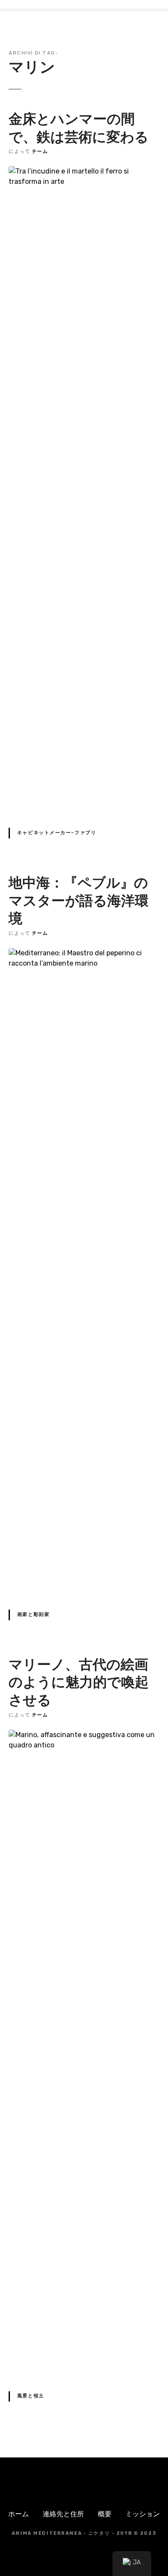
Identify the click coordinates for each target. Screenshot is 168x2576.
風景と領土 (31, 2396)
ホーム (19, 2514)
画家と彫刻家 (33, 1614)
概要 (105, 2514)
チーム (40, 151)
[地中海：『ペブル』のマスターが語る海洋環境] (84, 953)
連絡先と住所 (63, 2514)
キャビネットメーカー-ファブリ (57, 833)
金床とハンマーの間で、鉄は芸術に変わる (79, 128)
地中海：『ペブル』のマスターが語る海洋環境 (79, 900)
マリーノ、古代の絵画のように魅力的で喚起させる (79, 1682)
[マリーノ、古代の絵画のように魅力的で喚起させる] (84, 1735)
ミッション (143, 2514)
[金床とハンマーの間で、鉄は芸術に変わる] (84, 171)
